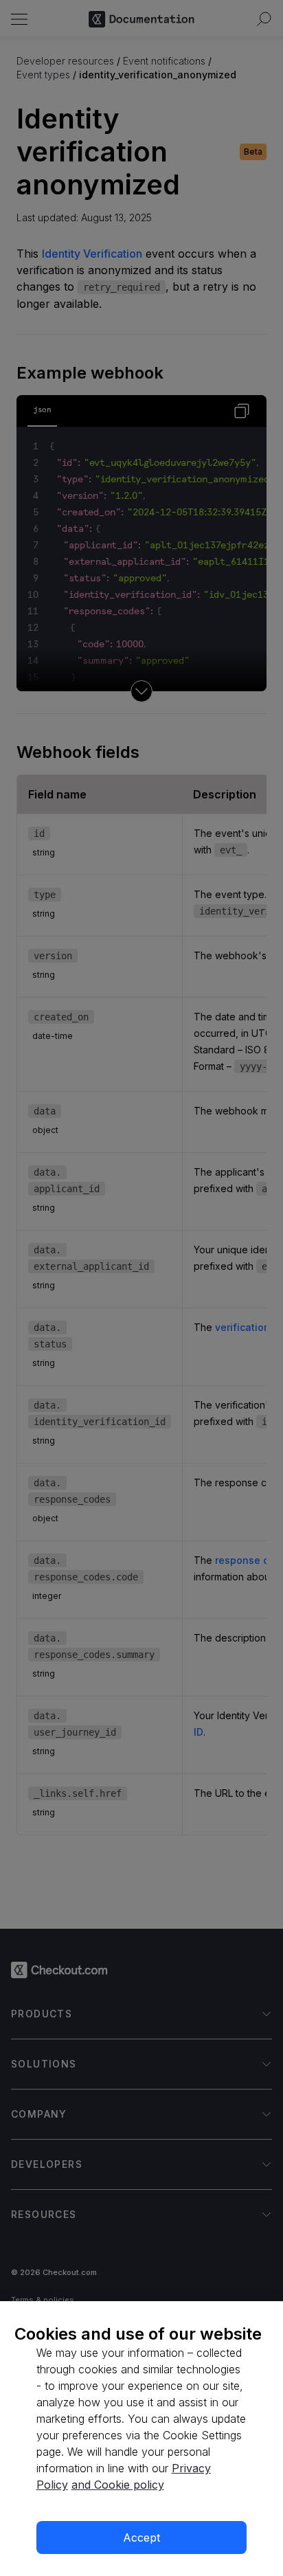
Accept (141, 2538)
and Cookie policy (118, 2485)
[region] (141, 2439)
